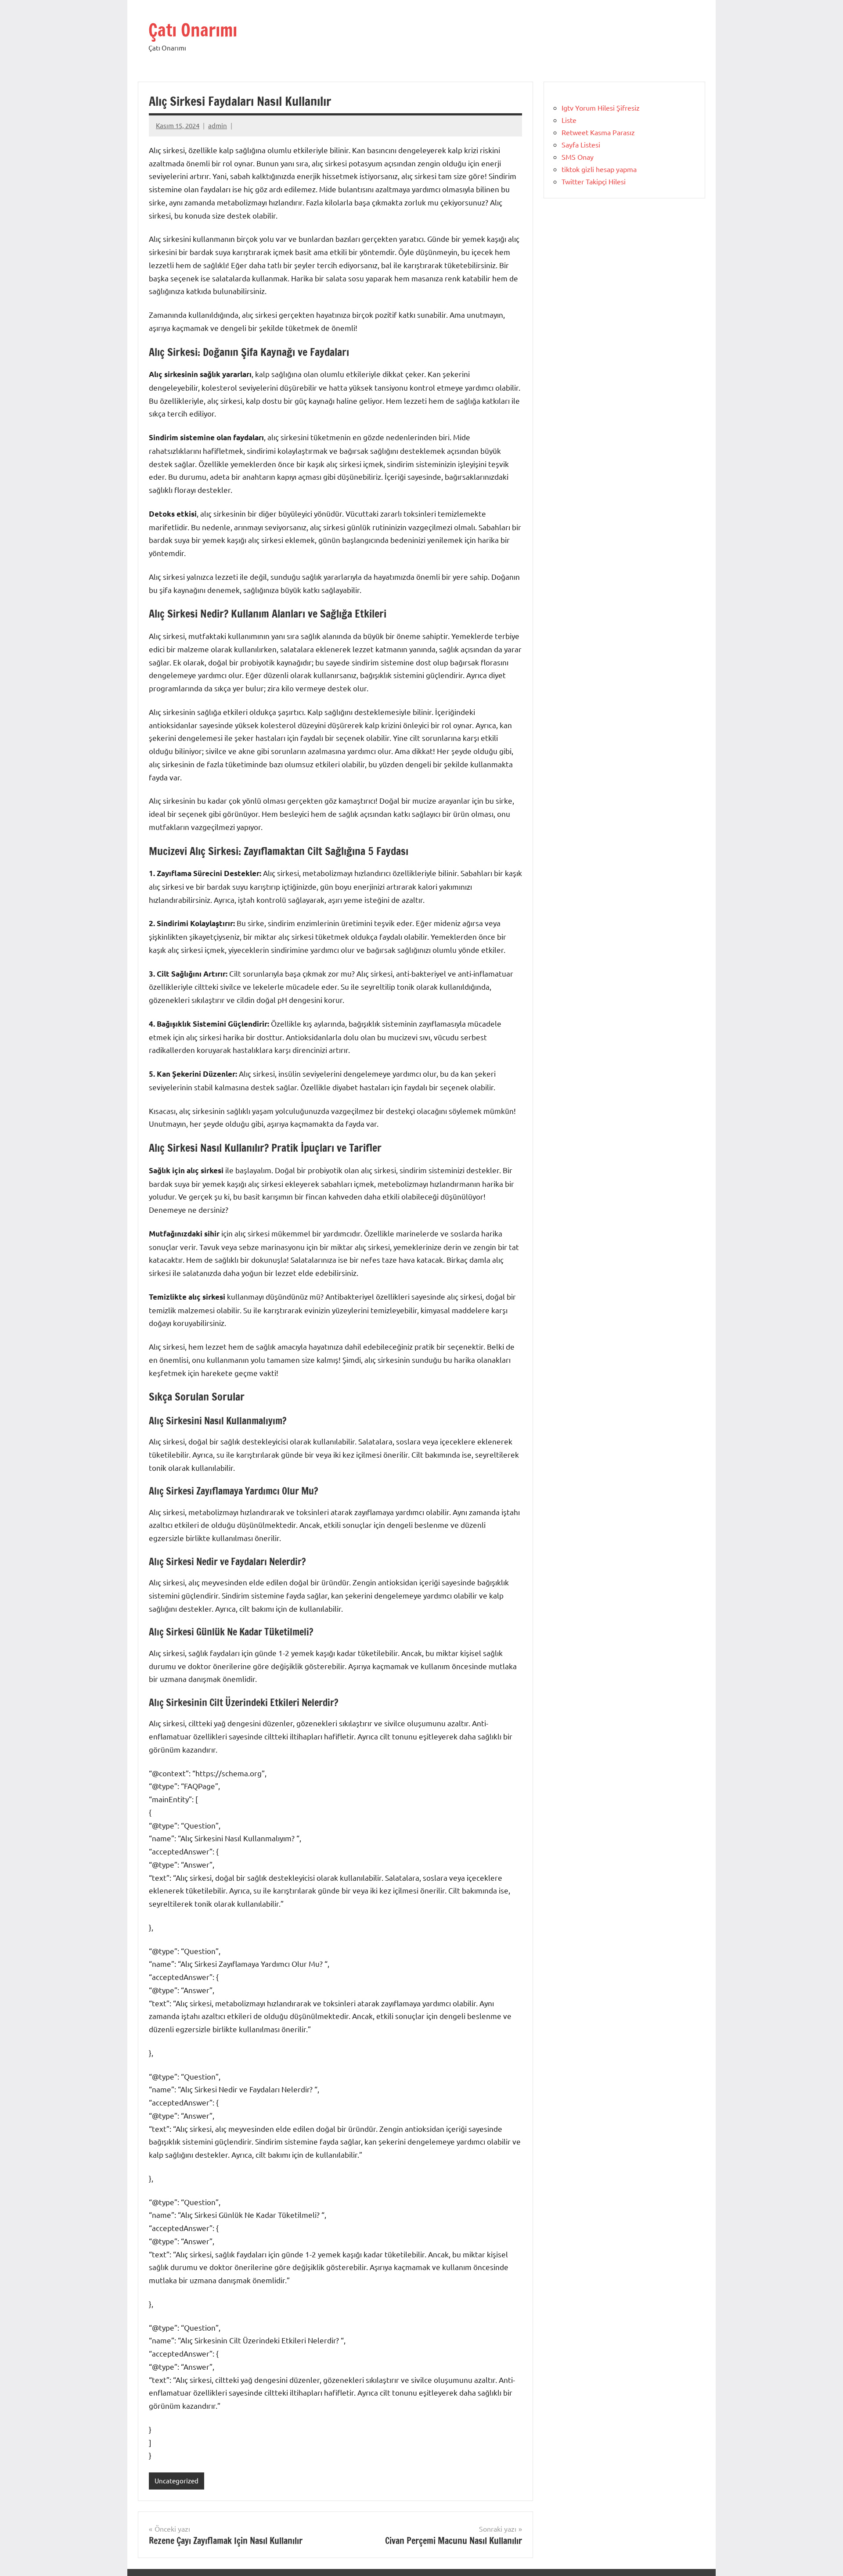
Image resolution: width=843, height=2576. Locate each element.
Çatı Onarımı (193, 30)
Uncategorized (177, 2481)
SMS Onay (578, 157)
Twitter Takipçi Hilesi (594, 181)
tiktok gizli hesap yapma (599, 169)
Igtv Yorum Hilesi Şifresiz (601, 108)
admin (218, 125)
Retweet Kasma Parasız (598, 132)
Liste (569, 120)
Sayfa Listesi (581, 144)
